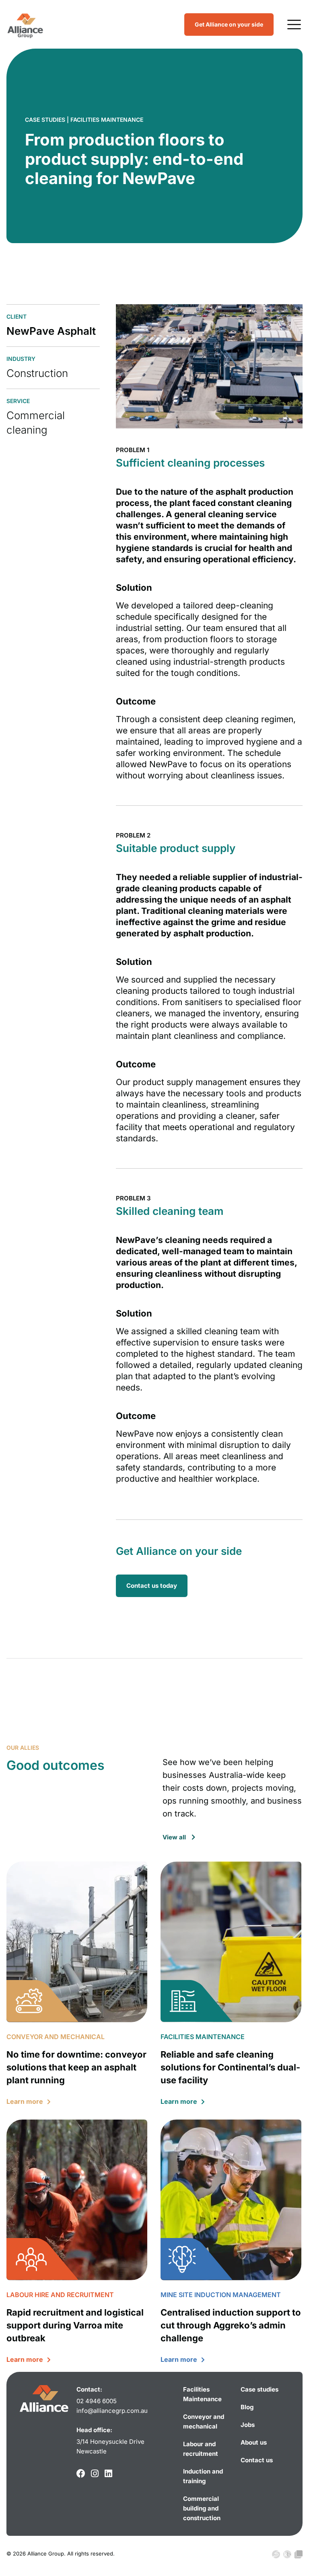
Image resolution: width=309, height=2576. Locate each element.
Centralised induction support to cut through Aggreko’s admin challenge (231, 2325)
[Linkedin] (108, 2474)
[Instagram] (95, 2474)
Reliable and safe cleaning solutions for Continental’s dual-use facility (230, 2067)
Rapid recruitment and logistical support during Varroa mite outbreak (75, 2325)
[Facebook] (81, 2474)
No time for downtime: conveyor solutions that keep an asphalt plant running (76, 2067)
